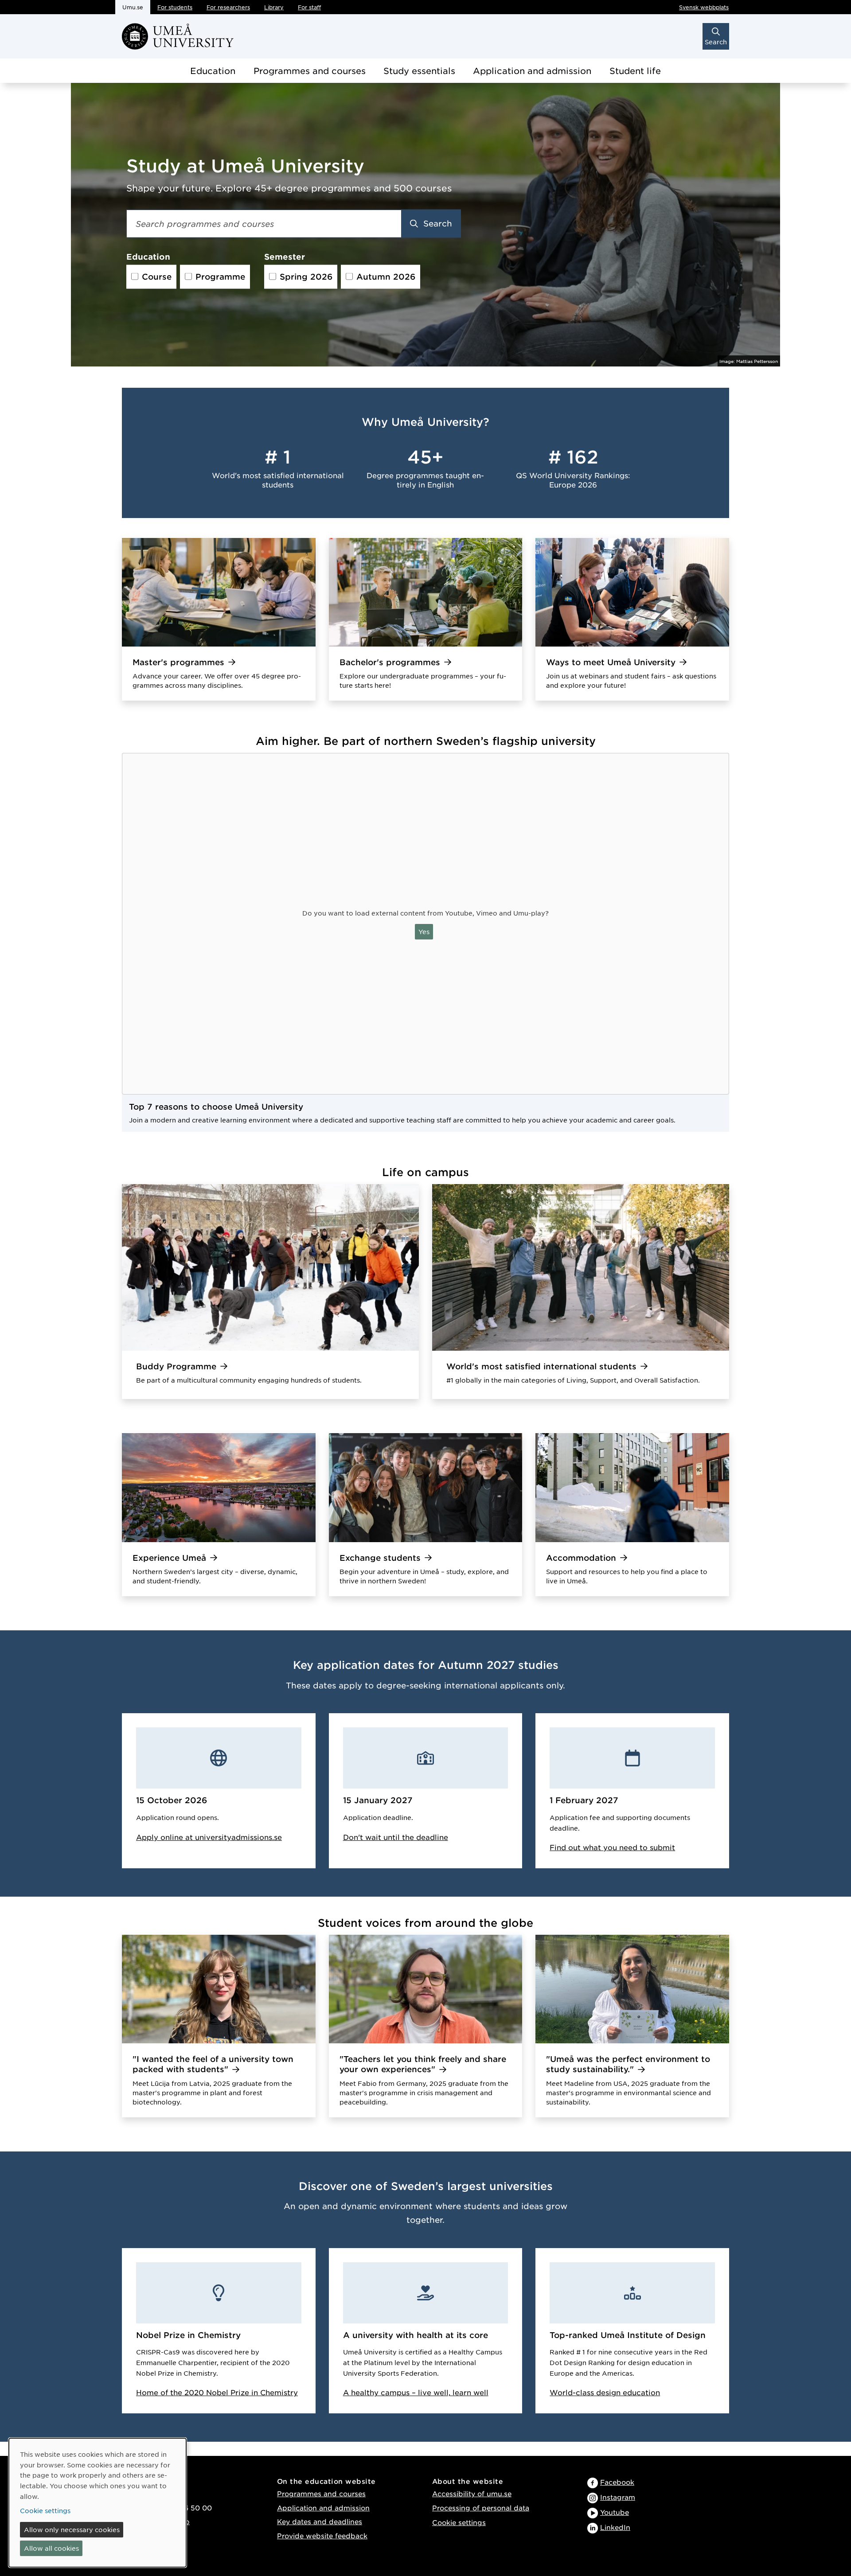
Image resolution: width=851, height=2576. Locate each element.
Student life (635, 71)
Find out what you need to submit (612, 1847)
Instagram (618, 2497)
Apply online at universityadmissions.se (209, 1837)
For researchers (228, 7)
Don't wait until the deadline (396, 1837)
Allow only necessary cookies (72, 2529)
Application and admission (532, 71)
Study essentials (419, 71)
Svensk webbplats (704, 7)
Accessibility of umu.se (472, 2493)
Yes (424, 931)
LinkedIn (615, 2527)
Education (213, 71)
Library (274, 7)
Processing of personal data (481, 2508)
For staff (309, 7)
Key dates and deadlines (320, 2521)
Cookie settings (459, 2522)
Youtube (615, 2512)
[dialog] (98, 2503)
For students (175, 7)
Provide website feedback (322, 2535)
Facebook (617, 2482)
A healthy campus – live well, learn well (416, 2392)
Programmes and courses (310, 71)
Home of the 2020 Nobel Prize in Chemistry (217, 2392)
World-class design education (605, 2392)
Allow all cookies (51, 2548)
